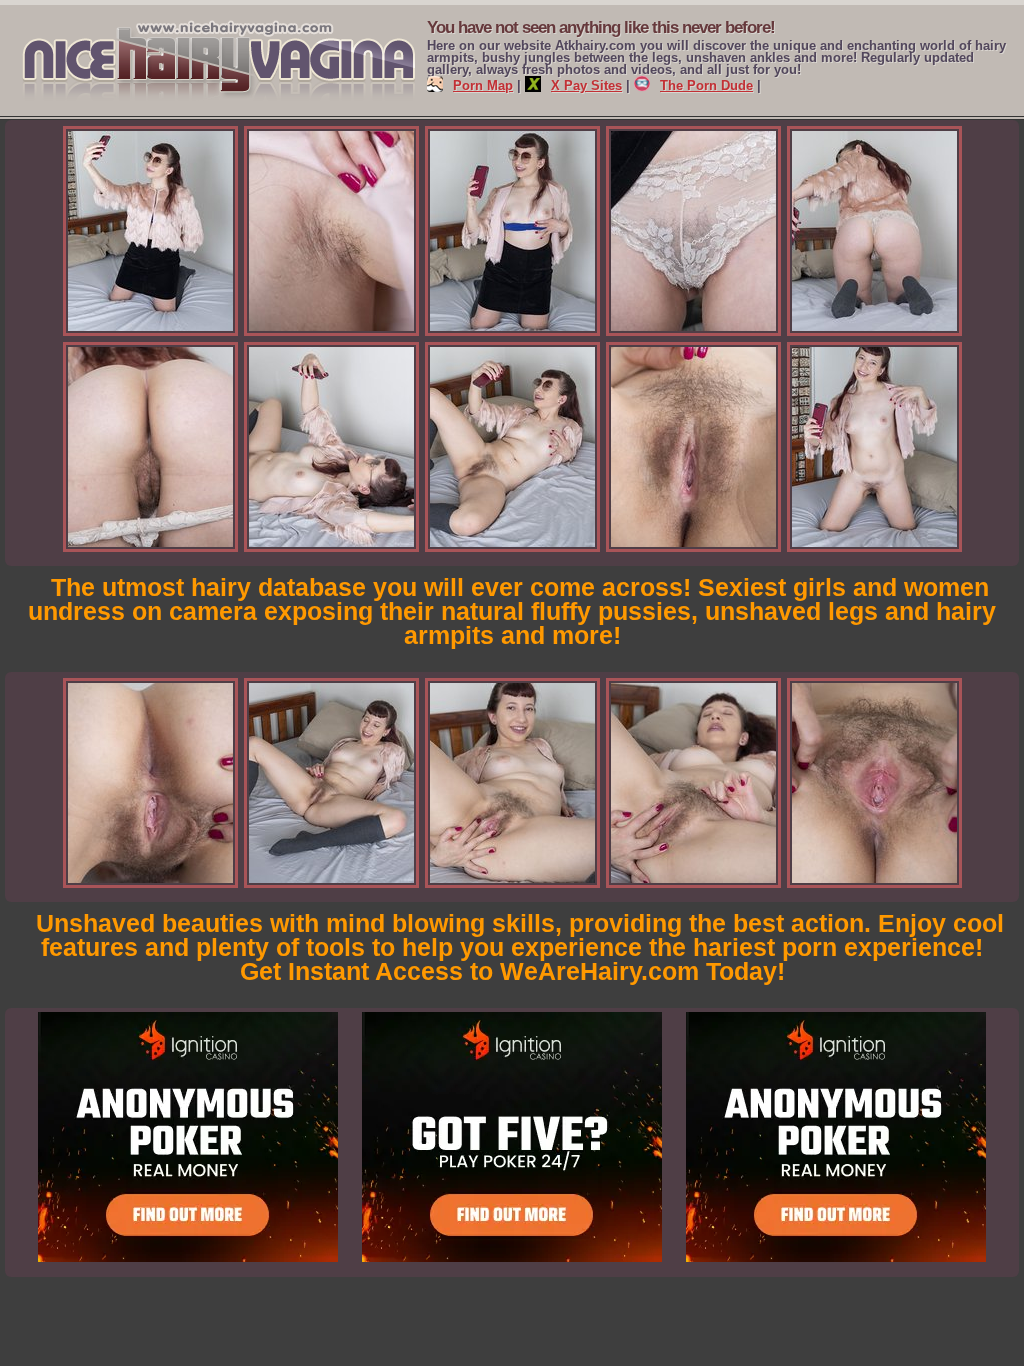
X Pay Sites (586, 85)
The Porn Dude (706, 85)
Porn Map (483, 85)
